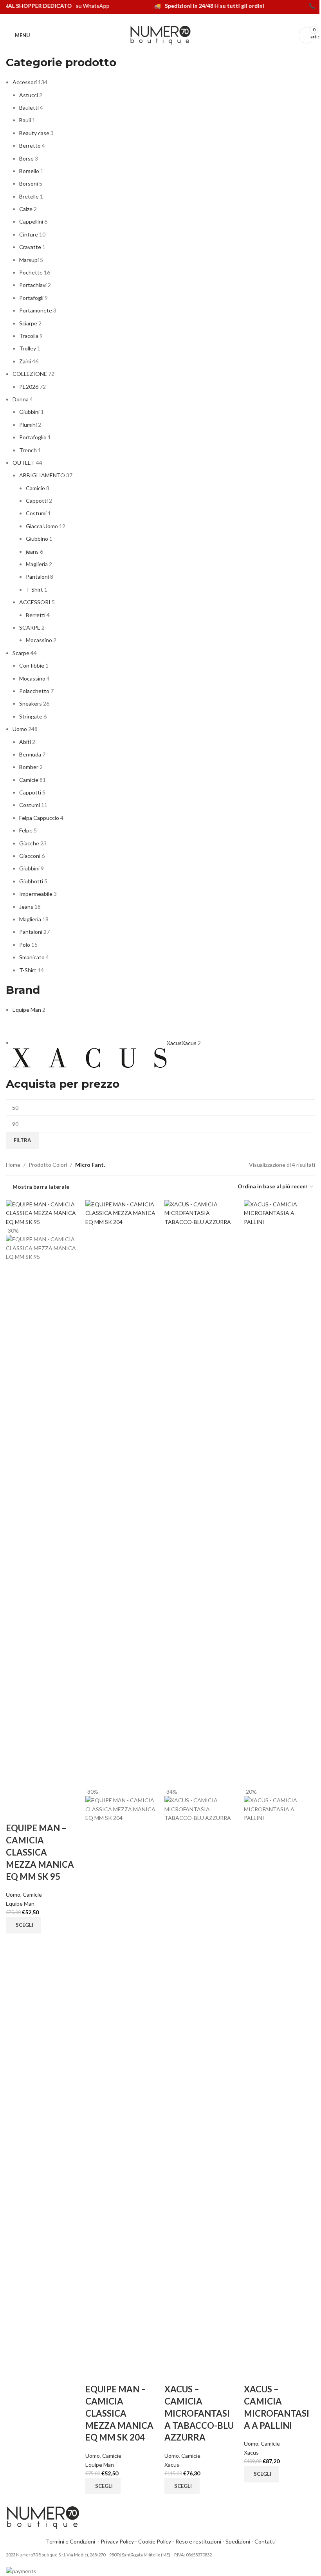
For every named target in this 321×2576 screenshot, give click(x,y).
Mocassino (39, 640)
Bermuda (30, 754)
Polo (25, 945)
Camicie (35, 488)
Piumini (28, 425)
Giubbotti (31, 881)
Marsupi (29, 260)
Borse (26, 158)
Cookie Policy (155, 2541)
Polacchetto (34, 691)
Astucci (29, 95)
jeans (32, 551)
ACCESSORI (35, 602)
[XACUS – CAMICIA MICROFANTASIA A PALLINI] (280, 1493)
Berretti (36, 615)
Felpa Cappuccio (39, 818)
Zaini (25, 361)
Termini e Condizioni (72, 2541)
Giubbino (37, 539)
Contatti (265, 2541)
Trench (28, 450)
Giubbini (29, 412)
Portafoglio (33, 437)
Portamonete (36, 310)
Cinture (29, 234)
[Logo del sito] (160, 35)
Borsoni (29, 183)
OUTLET (24, 463)
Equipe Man (20, 1904)
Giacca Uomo (42, 526)
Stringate (31, 716)
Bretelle (29, 196)
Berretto (30, 145)
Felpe (26, 830)
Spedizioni (238, 2541)
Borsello (29, 171)
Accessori (25, 82)
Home (13, 1165)
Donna (21, 399)
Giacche (29, 843)
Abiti (25, 742)
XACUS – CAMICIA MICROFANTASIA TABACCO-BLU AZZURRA (199, 2413)
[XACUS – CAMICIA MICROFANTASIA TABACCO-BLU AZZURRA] (200, 1493)
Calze (26, 209)
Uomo (20, 729)
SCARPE (30, 627)
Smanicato (32, 957)
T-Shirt (34, 589)
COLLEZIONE (30, 374)
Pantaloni (37, 577)
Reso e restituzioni (198, 2541)
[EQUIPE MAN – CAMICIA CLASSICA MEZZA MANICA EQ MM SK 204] (121, 1493)
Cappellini (31, 221)
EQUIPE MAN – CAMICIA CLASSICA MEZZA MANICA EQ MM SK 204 (119, 2413)
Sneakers (31, 703)
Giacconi (30, 856)
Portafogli (31, 298)
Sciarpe (28, 323)
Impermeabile (36, 894)
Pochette (31, 272)
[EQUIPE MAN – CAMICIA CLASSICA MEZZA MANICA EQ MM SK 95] (42, 1212)
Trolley (28, 348)
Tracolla (29, 336)
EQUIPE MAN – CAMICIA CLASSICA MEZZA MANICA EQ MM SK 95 (40, 1852)
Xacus (172, 2465)
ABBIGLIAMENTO (42, 475)
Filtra (22, 1140)
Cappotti (37, 501)
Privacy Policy (117, 2541)
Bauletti (29, 107)
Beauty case (34, 133)
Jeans (26, 907)
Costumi (36, 513)
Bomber (29, 767)
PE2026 (29, 387)
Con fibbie (32, 665)
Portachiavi (33, 285)
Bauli (25, 120)
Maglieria (37, 564)
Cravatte (30, 247)
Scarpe (21, 653)
